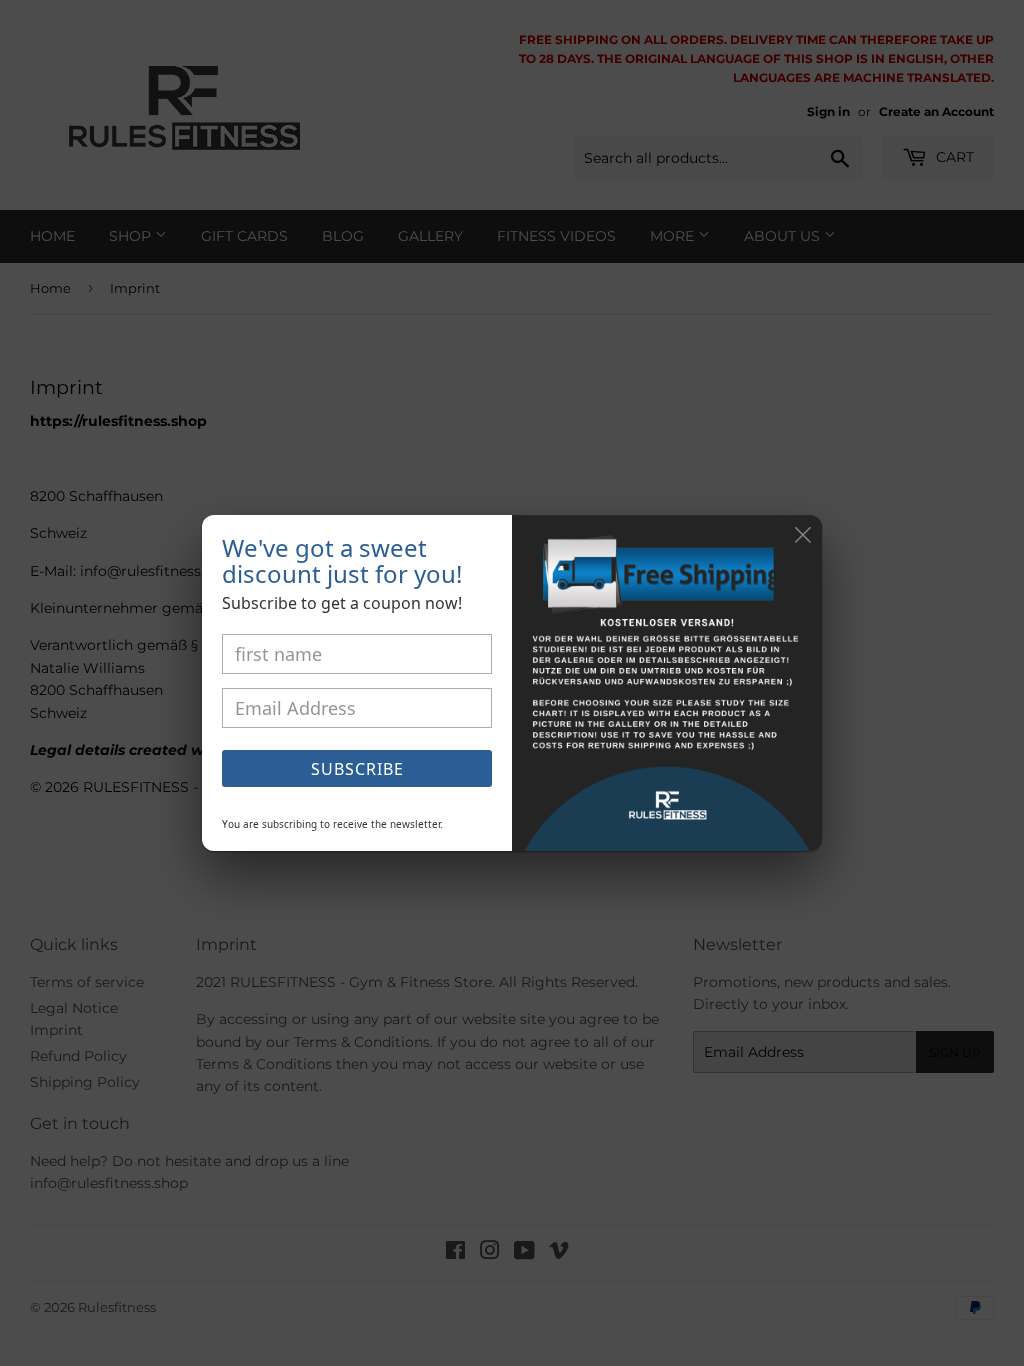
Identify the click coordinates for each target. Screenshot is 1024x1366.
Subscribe (357, 769)
